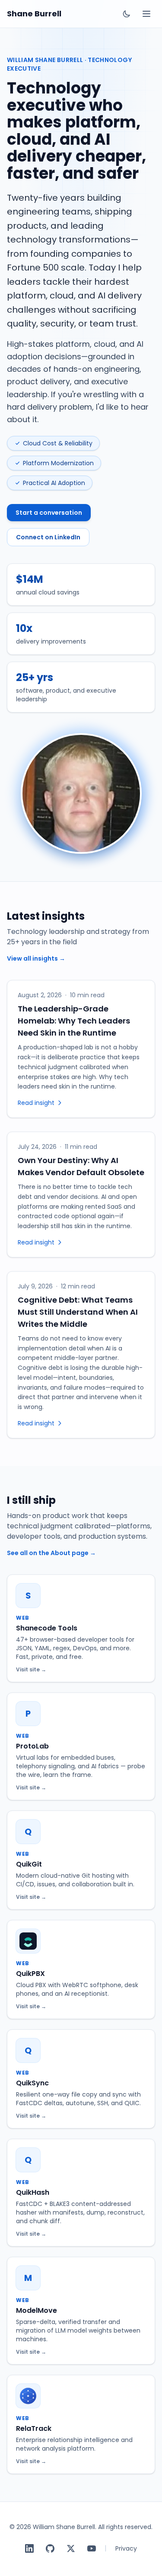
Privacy (126, 2548)
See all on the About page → (51, 1553)
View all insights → (36, 958)
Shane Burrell (34, 14)
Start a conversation (49, 513)
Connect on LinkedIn (48, 537)
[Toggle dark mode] (127, 14)
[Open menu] (146, 14)
